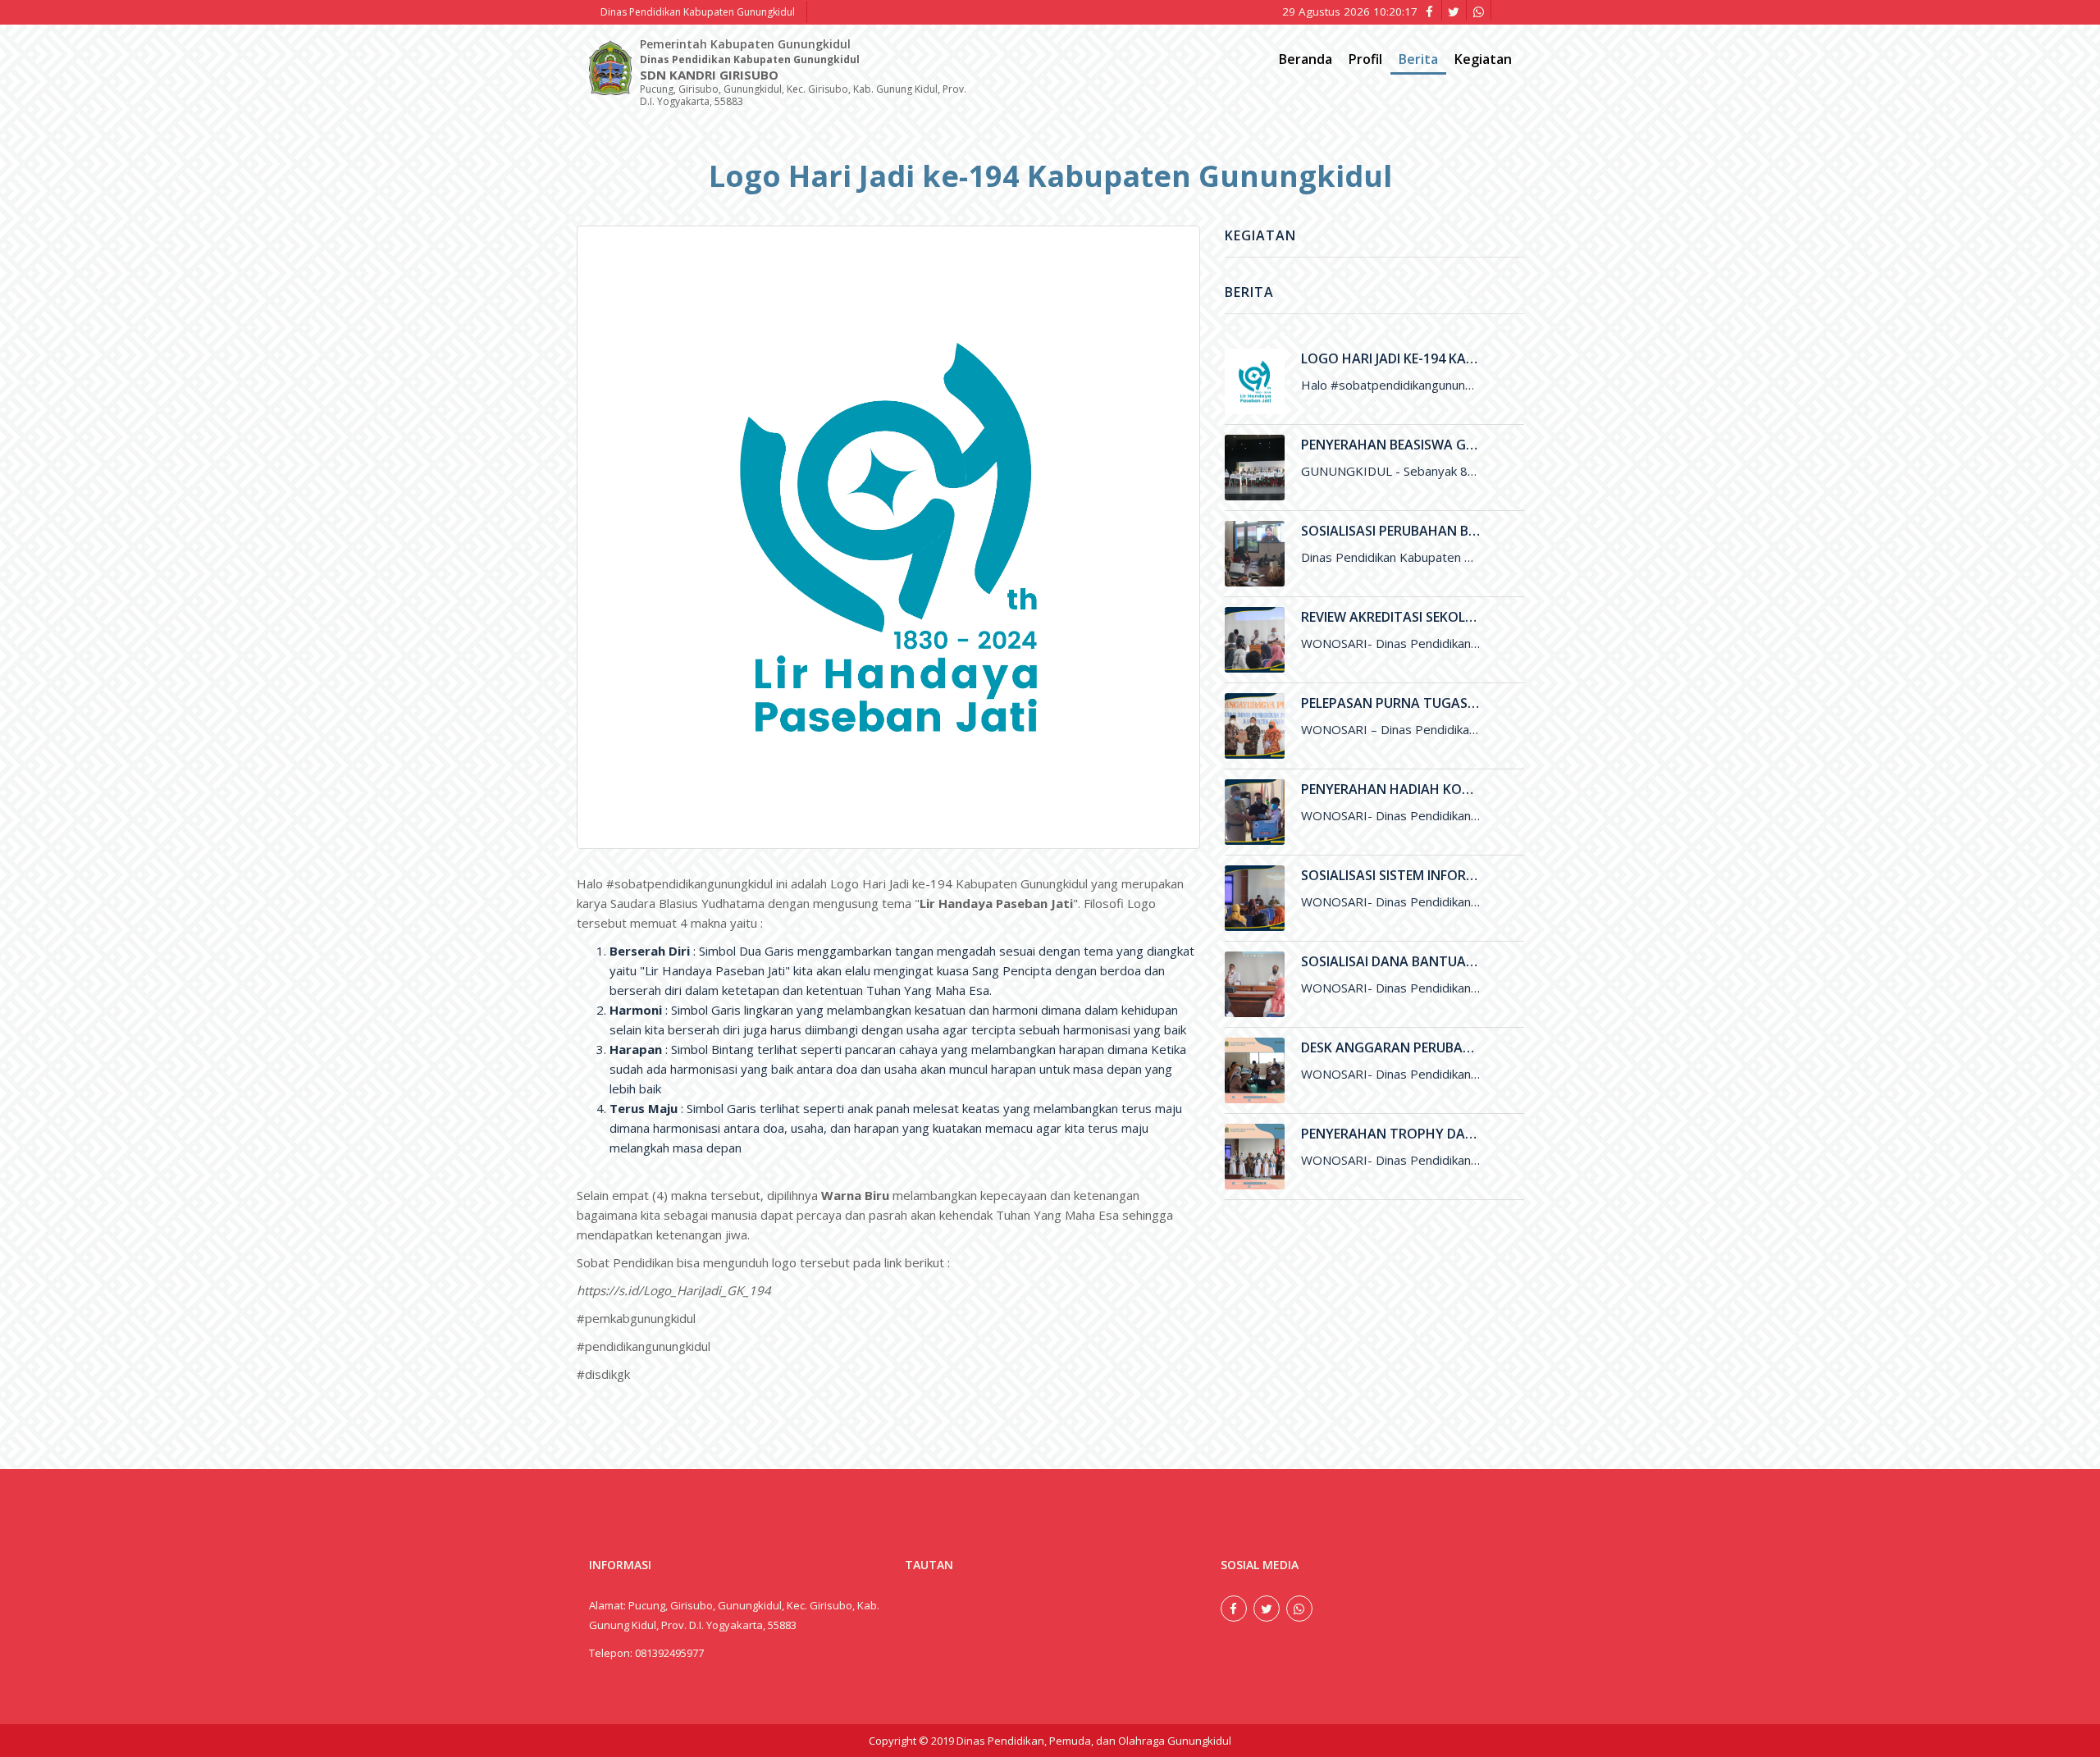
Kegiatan (1483, 59)
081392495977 (669, 1653)
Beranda (1306, 59)
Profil (1365, 59)
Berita (1418, 59)
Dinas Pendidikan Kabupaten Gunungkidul (698, 12)
